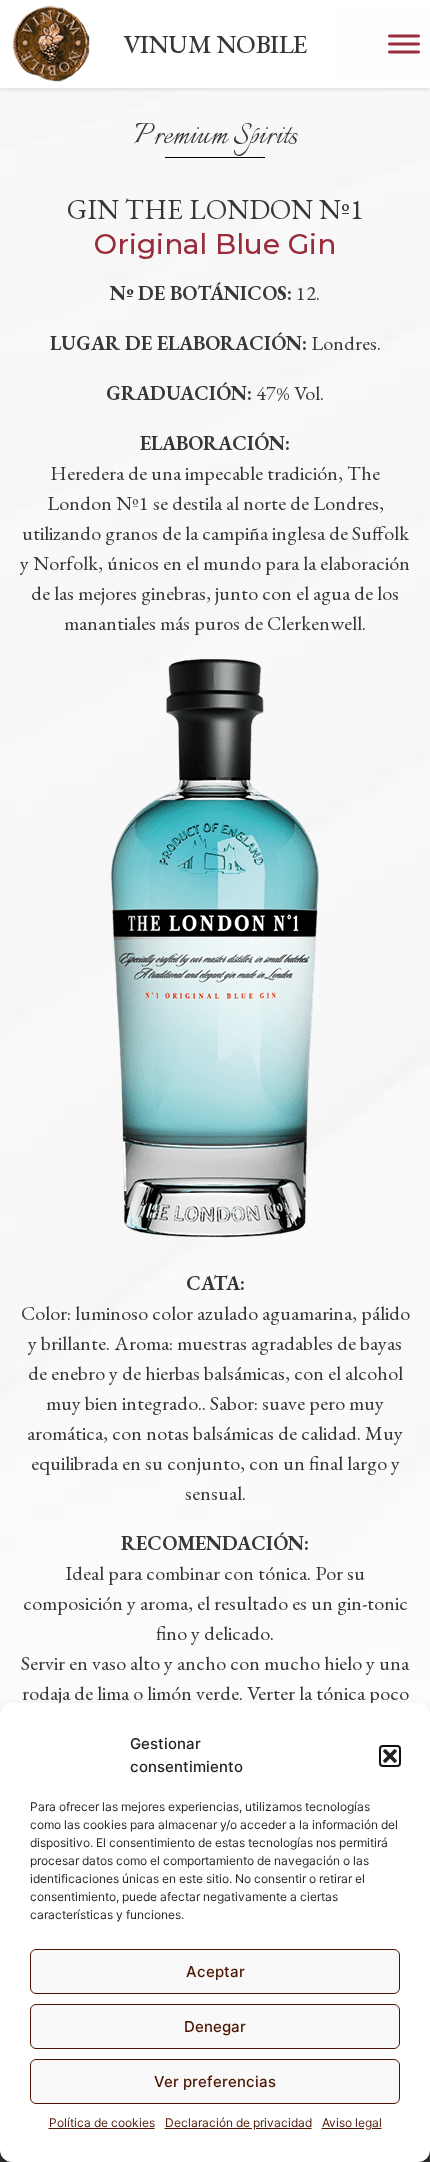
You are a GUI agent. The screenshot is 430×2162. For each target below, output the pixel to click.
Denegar (215, 2026)
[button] (390, 1756)
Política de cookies (102, 2122)
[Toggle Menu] (404, 43)
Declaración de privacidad (238, 2122)
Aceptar (215, 1971)
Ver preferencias (215, 2081)
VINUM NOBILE (215, 44)
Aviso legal (352, 2122)
